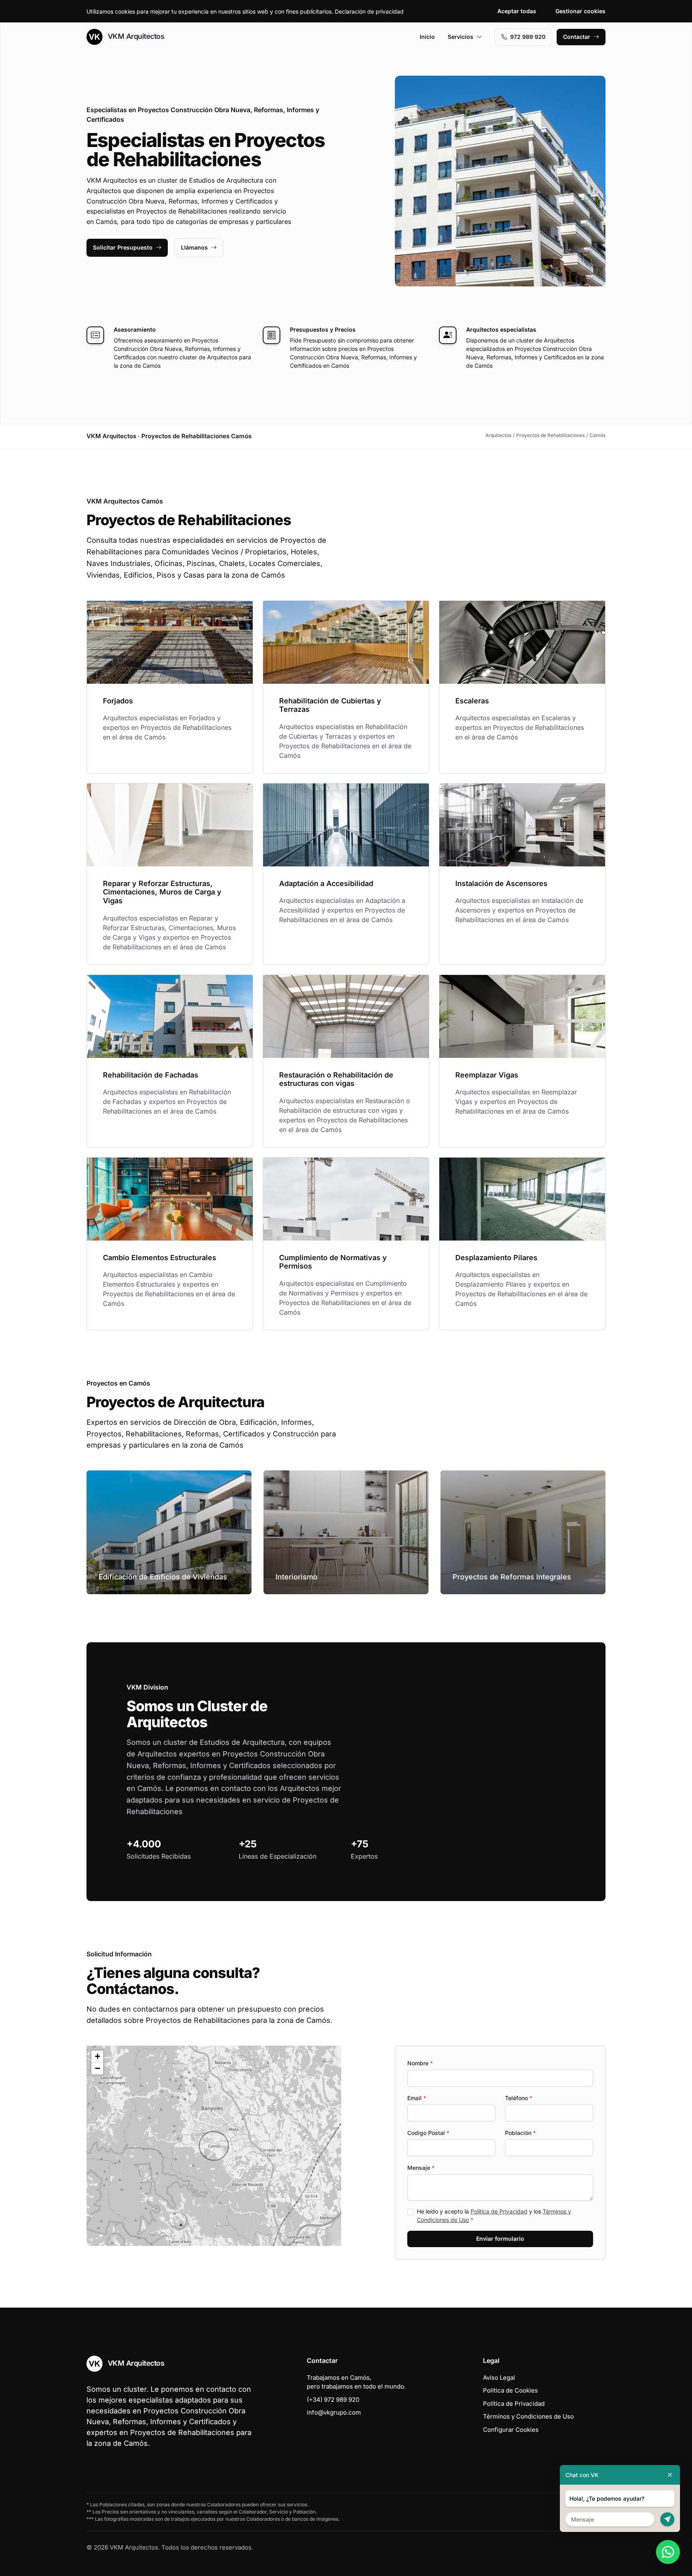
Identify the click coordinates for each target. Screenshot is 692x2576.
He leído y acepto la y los (494, 2215)
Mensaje (421, 2168)
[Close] (670, 2475)
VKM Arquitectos (135, 36)
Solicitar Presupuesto (123, 247)
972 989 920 (528, 37)
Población (520, 2133)
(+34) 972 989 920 (333, 2400)
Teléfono (519, 2098)
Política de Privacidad (499, 2211)
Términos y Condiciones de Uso (528, 2416)
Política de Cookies (510, 2390)
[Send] (667, 2519)
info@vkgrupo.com (334, 2412)
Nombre (420, 2063)
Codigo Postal (428, 2133)
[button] (214, 2146)
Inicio (427, 37)
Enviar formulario (500, 2239)
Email (417, 2098)
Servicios (461, 37)
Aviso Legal (499, 2378)
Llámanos (194, 247)
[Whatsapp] (668, 2552)
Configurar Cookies (511, 2430)
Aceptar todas (517, 11)
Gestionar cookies (580, 11)
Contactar (577, 37)
